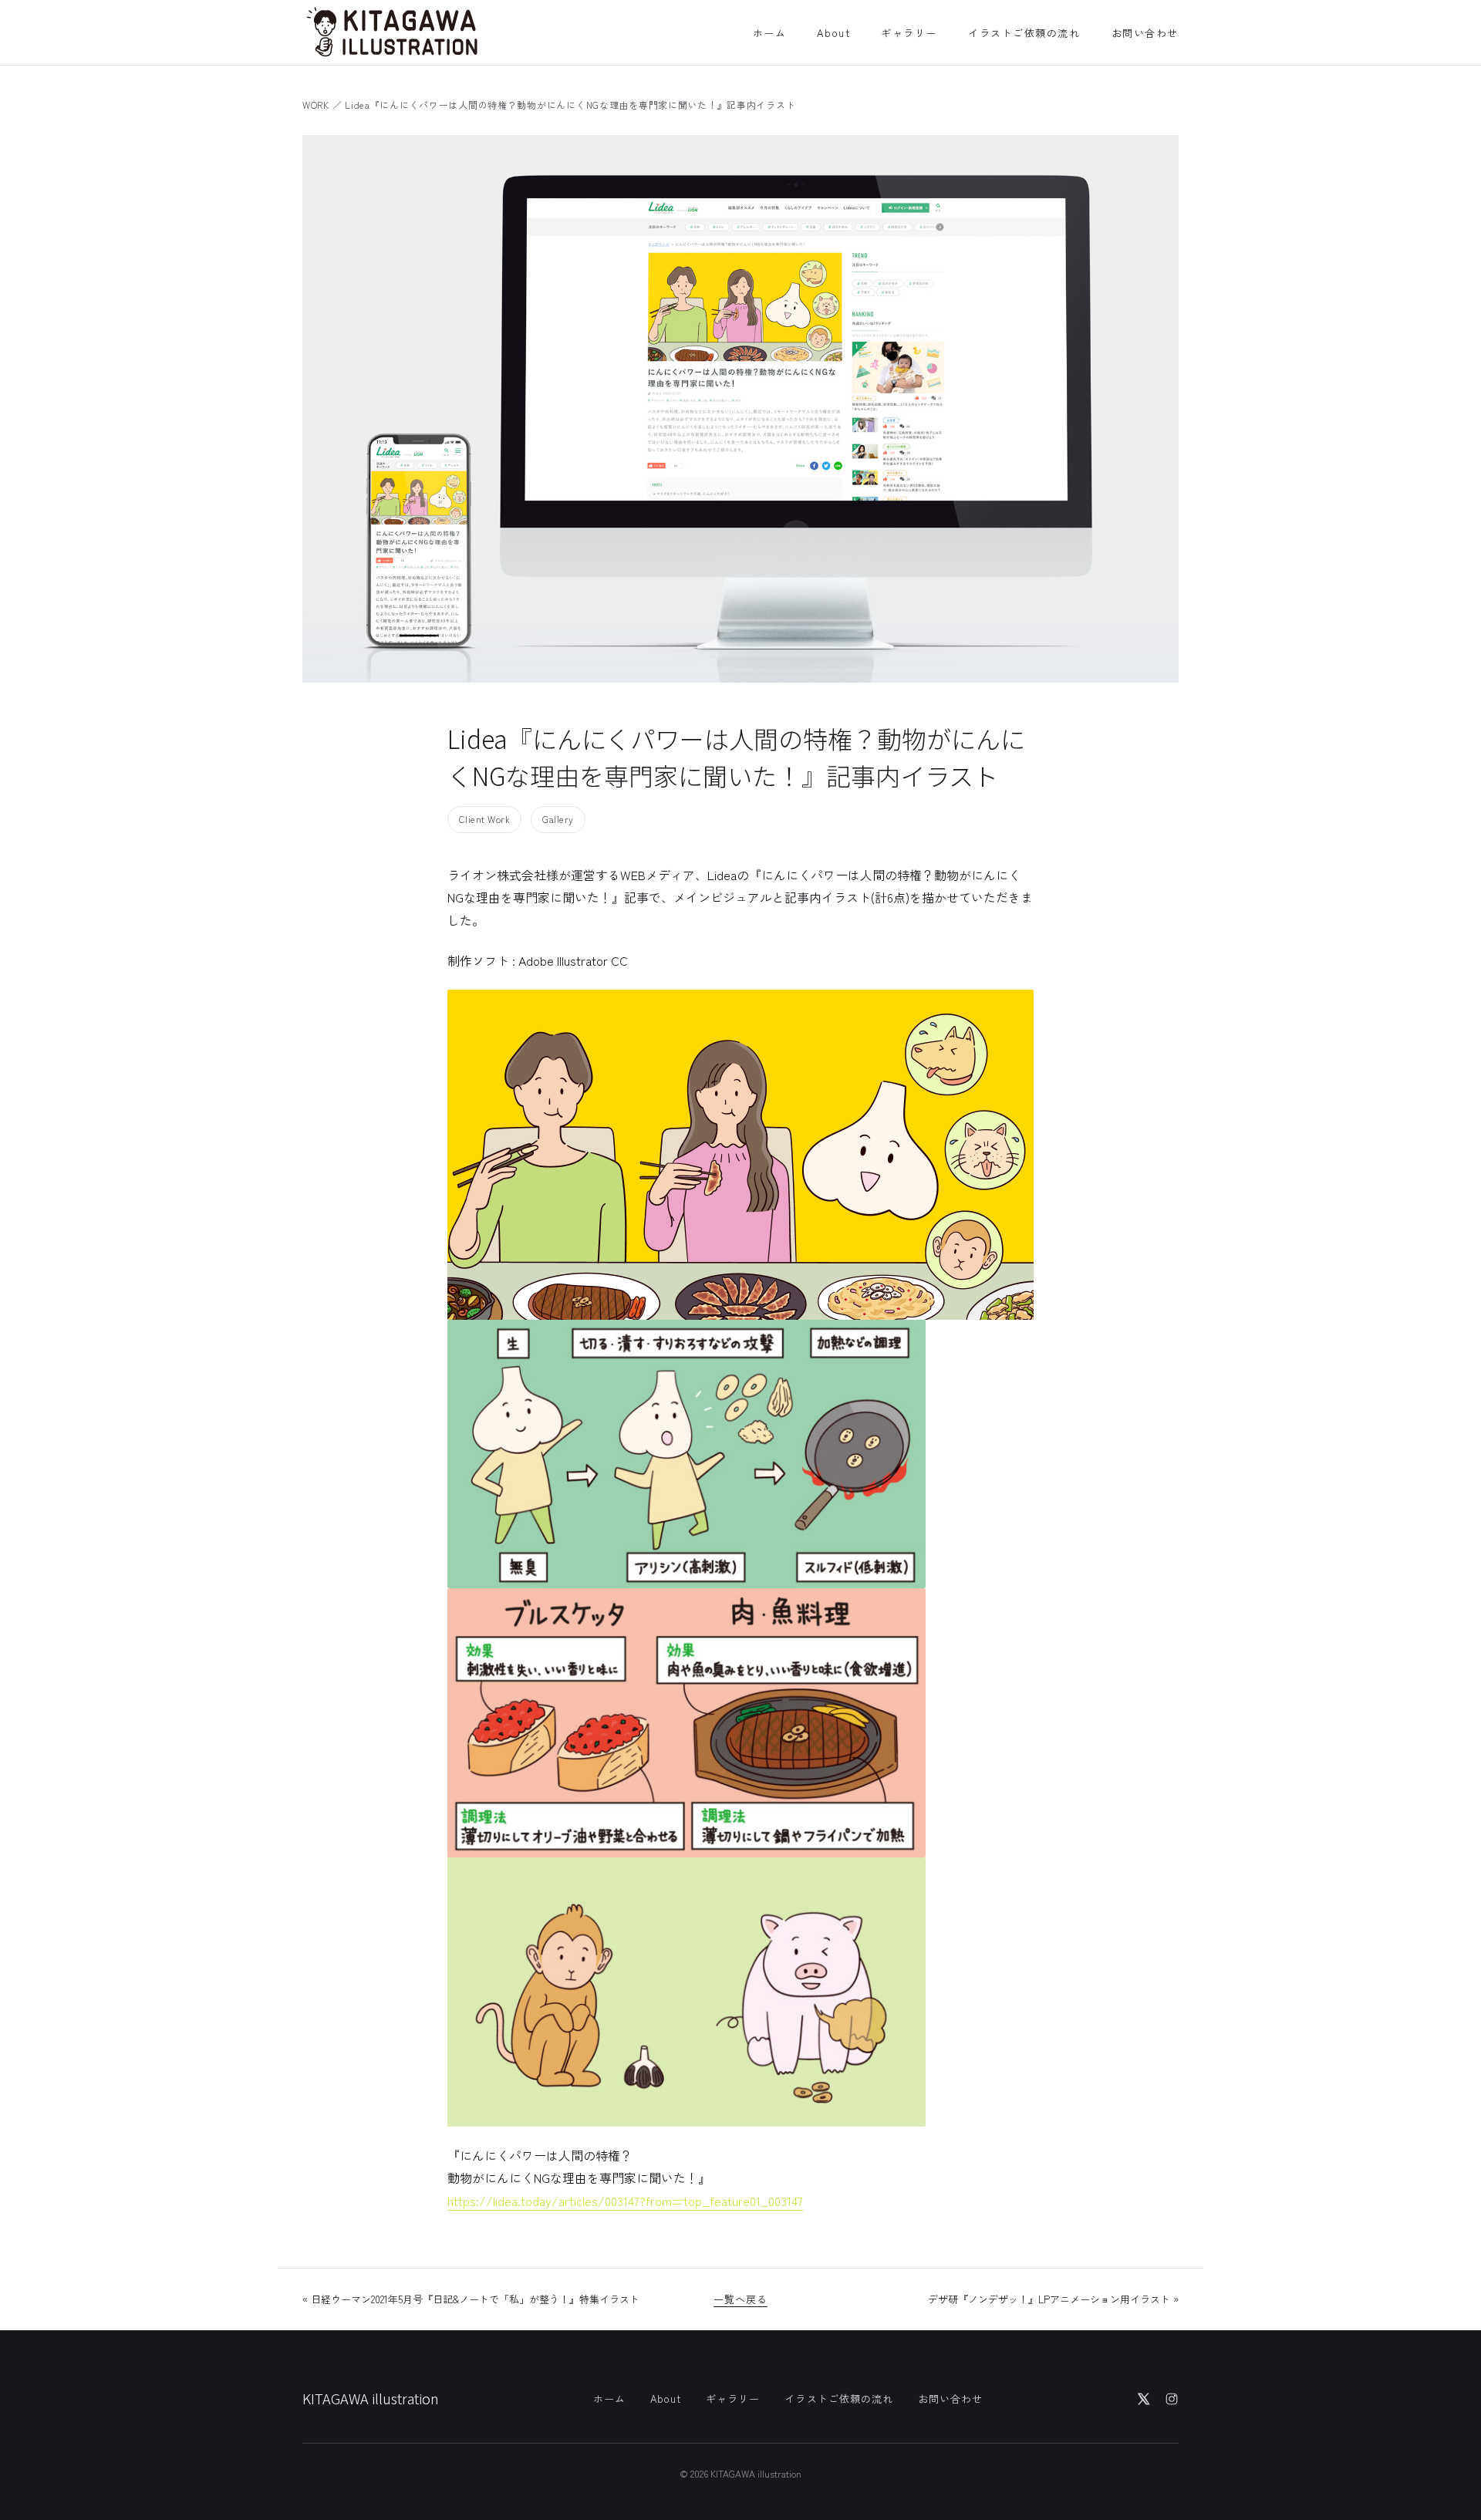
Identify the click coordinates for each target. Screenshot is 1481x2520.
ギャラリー (909, 33)
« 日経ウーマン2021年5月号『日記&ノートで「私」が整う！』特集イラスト (471, 2299)
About (833, 33)
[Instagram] (1172, 2399)
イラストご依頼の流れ (1024, 33)
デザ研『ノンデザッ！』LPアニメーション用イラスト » (1053, 2299)
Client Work (484, 819)
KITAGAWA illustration (371, 2398)
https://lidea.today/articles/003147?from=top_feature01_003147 (625, 2201)
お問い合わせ (1145, 33)
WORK (316, 105)
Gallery (558, 819)
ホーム (770, 33)
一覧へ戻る (740, 2299)
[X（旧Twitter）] (1144, 2399)
